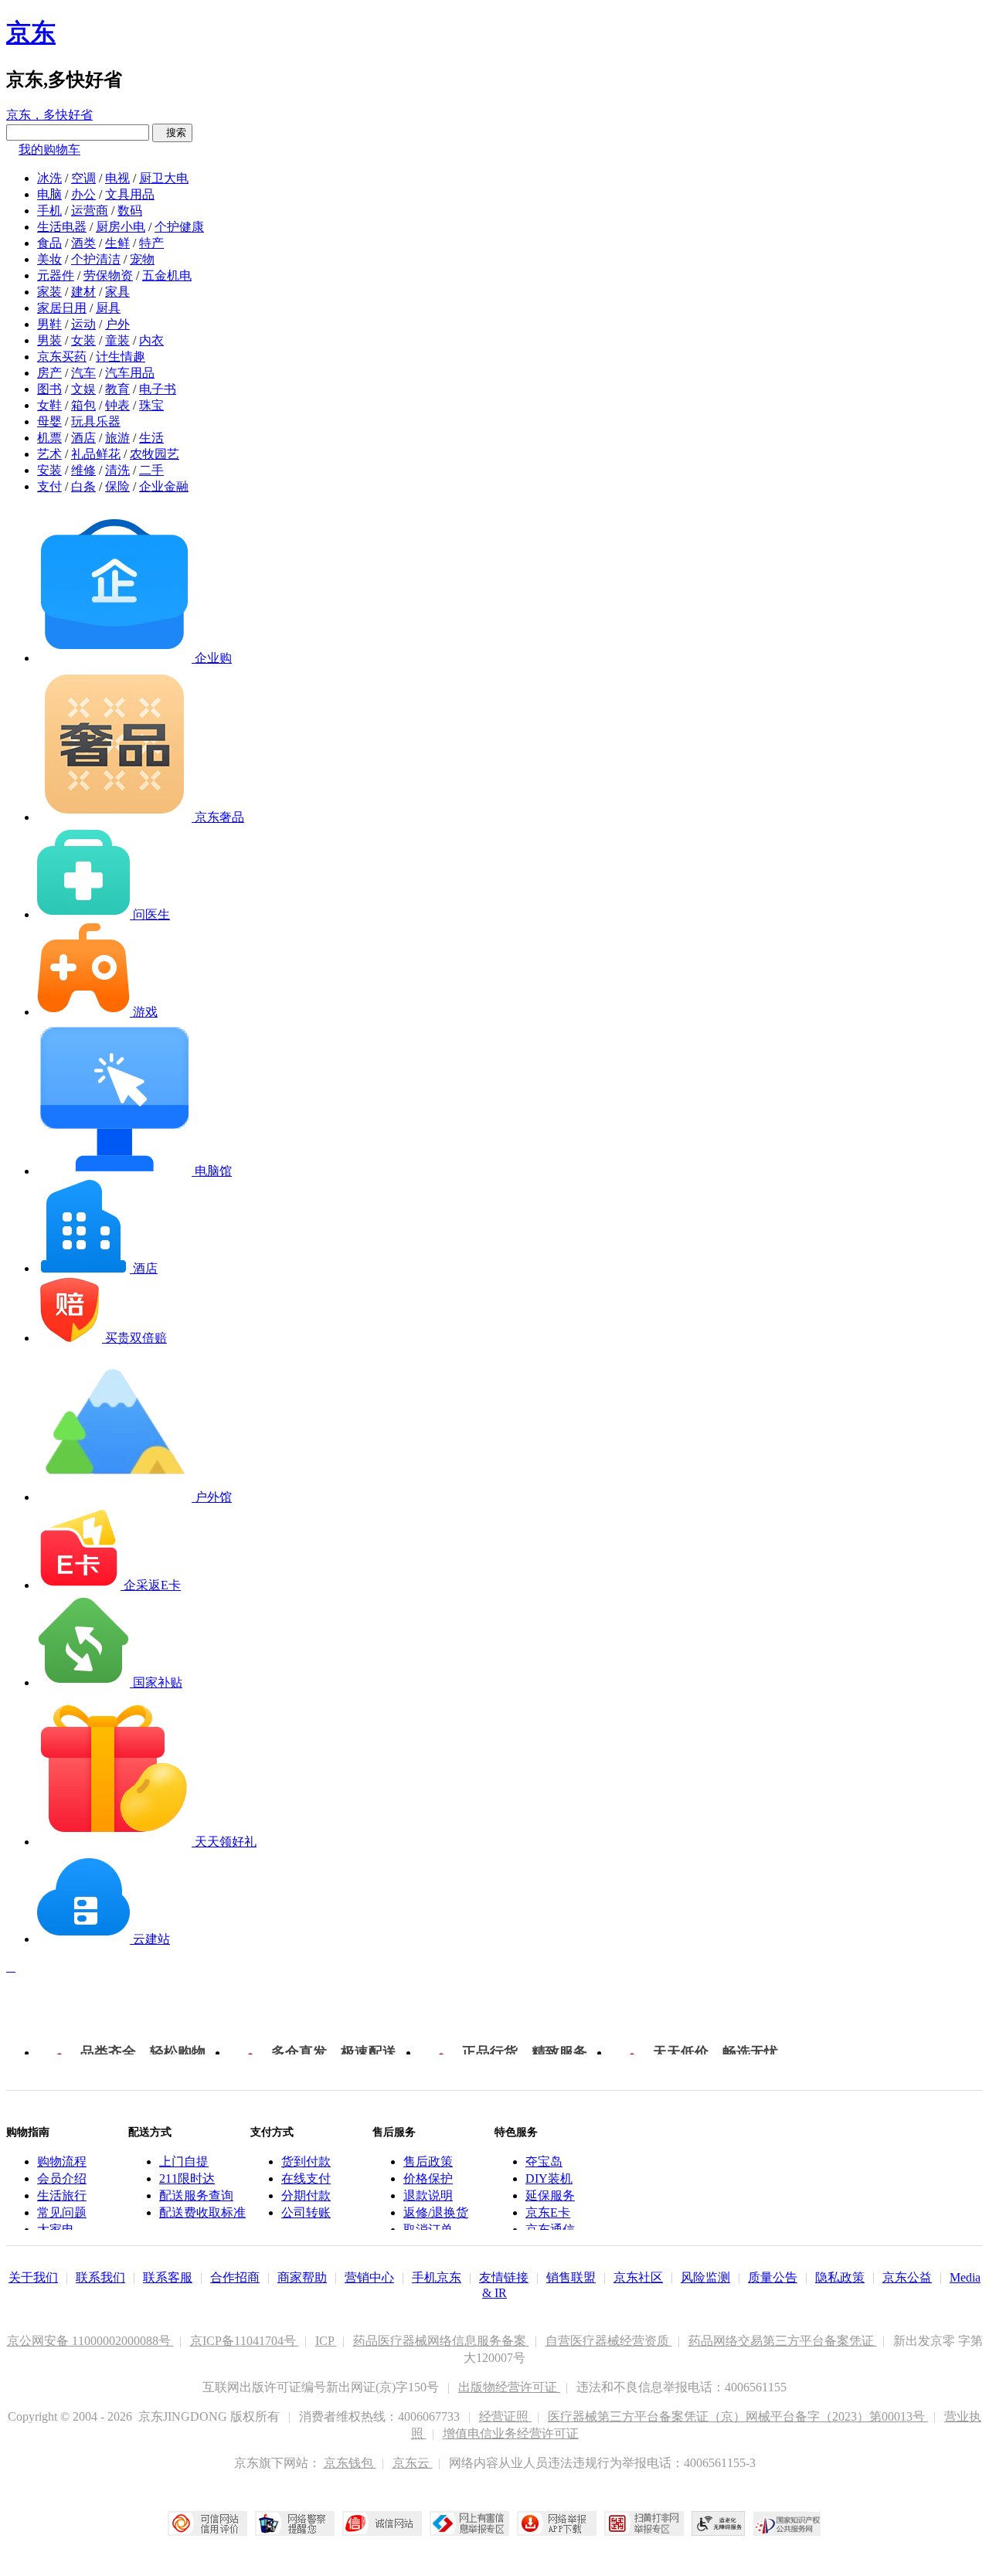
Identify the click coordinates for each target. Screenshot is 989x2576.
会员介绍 (62, 2178)
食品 (49, 243)
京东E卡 (548, 2212)
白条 (83, 486)
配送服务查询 (196, 2195)
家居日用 (62, 308)
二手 (151, 470)
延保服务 (550, 2195)
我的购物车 (49, 150)
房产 (49, 373)
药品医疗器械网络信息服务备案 (441, 2341)
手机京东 (437, 2277)
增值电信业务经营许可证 (511, 2433)
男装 (49, 340)
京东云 (413, 2463)
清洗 (117, 470)
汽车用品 (130, 373)
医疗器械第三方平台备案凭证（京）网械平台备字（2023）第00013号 (738, 2416)
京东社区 (638, 2277)
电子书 (158, 389)
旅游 (117, 438)
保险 (117, 486)
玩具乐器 (96, 421)
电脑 (49, 194)
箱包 (83, 405)
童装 (117, 340)
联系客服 (168, 2277)
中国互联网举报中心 (469, 2523)
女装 (83, 340)
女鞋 (49, 405)
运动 (83, 324)
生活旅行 (62, 2195)
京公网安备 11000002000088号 (90, 2341)
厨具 (108, 308)
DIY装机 (549, 2178)
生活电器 (62, 227)
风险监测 (705, 2277)
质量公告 (773, 2277)
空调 (83, 178)
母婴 (49, 421)
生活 (151, 438)
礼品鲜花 (96, 454)
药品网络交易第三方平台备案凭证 (783, 2341)
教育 (117, 389)
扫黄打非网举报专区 (644, 2523)
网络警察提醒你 (295, 2523)
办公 (83, 194)
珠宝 (151, 405)
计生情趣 (121, 357)
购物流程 (62, 2161)
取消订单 (428, 2229)
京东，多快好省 (49, 115)
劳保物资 (108, 275)
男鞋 (49, 324)
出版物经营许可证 (509, 2387)
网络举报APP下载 (557, 2523)
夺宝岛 (544, 2161)
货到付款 (306, 2161)
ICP (326, 2341)
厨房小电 (121, 227)
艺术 (49, 454)
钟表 (117, 405)
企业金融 (164, 486)
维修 (83, 470)
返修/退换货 (436, 2212)
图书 (49, 389)
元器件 (56, 275)
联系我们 (100, 2277)
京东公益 (907, 2277)
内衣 (151, 340)
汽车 (83, 373)
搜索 (172, 133)
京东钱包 (350, 2463)
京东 (31, 32)
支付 (49, 486)
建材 (83, 292)
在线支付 (306, 2178)
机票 (49, 438)
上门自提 (184, 2161)
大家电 (56, 2229)
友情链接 (504, 2277)
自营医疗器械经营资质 (609, 2341)
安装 (49, 470)
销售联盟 (571, 2277)
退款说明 (428, 2195)
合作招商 (235, 2277)
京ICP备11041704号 (245, 2341)
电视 (117, 178)
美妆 (49, 259)
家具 (117, 292)
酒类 (83, 243)
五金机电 (167, 275)
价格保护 (428, 2178)
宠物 (142, 259)
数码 (130, 211)
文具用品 (130, 194)
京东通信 (550, 2229)
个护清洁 (96, 259)
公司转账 (306, 2212)
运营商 (90, 211)
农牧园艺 (155, 454)
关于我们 (33, 2277)
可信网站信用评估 (207, 2523)
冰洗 (49, 178)
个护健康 (179, 227)
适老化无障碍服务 (719, 2523)
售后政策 (428, 2161)
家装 (49, 292)
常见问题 (62, 2212)
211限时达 (187, 2178)
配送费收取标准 (202, 2212)
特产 (151, 243)
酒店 (83, 438)
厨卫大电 (164, 178)
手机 (49, 211)
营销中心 (369, 2277)
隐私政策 (840, 2277)
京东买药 (62, 357)
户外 (117, 324)
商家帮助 (302, 2277)
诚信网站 (382, 2523)
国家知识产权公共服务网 (787, 2523)
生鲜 (117, 243)
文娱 (83, 389)
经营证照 (505, 2416)
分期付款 (306, 2195)
